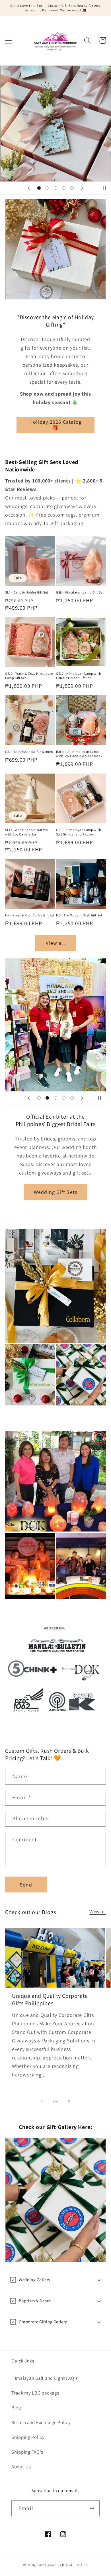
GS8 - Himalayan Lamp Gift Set (80, 592)
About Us (21, 2467)
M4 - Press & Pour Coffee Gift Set (30, 915)
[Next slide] (82, 188)
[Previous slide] (29, 188)
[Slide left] (42, 2102)
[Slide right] (69, 2102)
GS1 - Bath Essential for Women (29, 752)
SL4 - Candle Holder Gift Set (27, 592)
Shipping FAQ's (27, 2452)
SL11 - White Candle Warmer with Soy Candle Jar (27, 832)
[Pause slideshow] (105, 188)
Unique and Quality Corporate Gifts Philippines (50, 2000)
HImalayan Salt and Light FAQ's (45, 2378)
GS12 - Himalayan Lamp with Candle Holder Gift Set (79, 676)
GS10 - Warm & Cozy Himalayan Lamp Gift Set (29, 676)
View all (55, 943)
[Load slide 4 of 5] (64, 188)
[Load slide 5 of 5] (72, 188)
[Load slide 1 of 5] (39, 188)
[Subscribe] (92, 2508)
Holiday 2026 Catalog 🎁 (55, 425)
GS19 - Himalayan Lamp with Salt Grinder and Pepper (79, 832)
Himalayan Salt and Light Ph (63, 2565)
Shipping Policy (28, 2437)
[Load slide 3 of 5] (56, 188)
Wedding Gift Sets (55, 1192)
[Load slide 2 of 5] (47, 188)
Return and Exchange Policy (41, 2422)
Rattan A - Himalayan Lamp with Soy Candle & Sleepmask (79, 754)
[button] (9, 40)
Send (26, 1885)
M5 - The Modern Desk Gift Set (79, 915)
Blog (16, 2408)
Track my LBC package (35, 2393)
